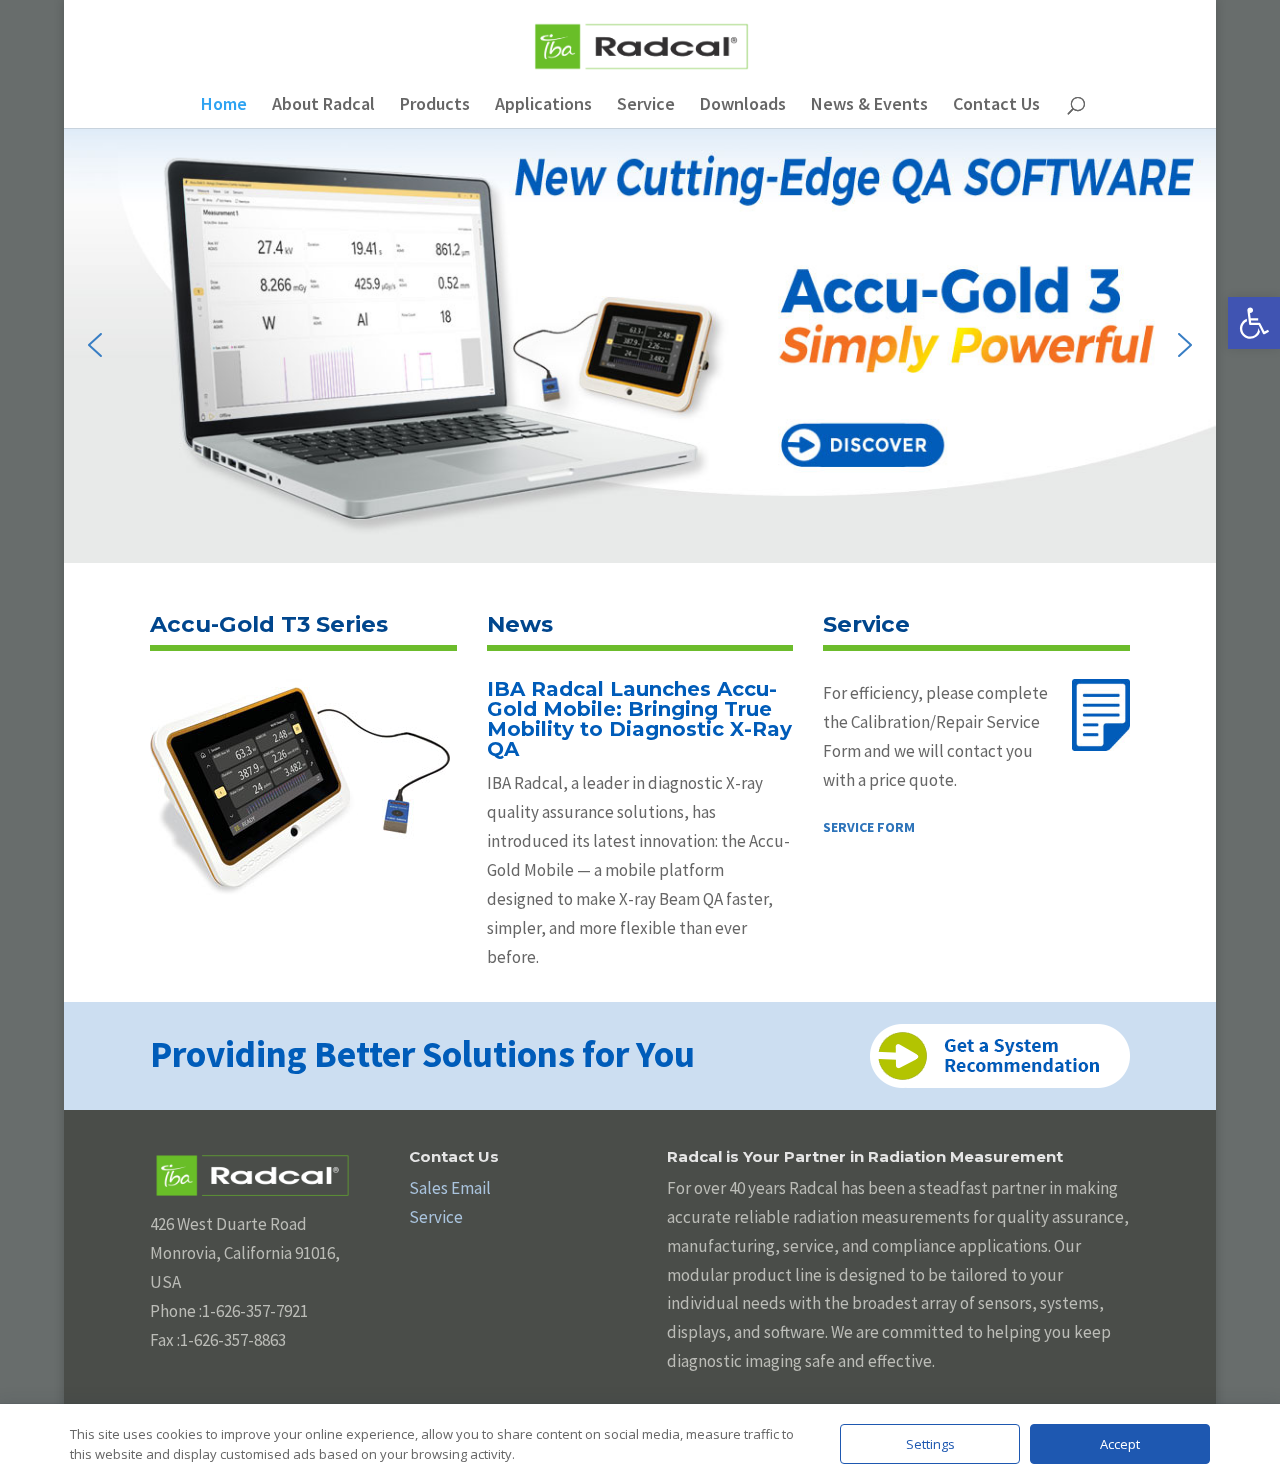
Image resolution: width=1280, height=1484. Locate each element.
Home (224, 106)
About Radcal (323, 106)
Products (435, 106)
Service (646, 106)
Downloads (743, 106)
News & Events (869, 106)
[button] (1254, 323)
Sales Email (450, 1188)
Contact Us (996, 106)
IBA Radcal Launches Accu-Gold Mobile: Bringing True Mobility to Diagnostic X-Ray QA (639, 719)
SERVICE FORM (869, 827)
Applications (543, 106)
